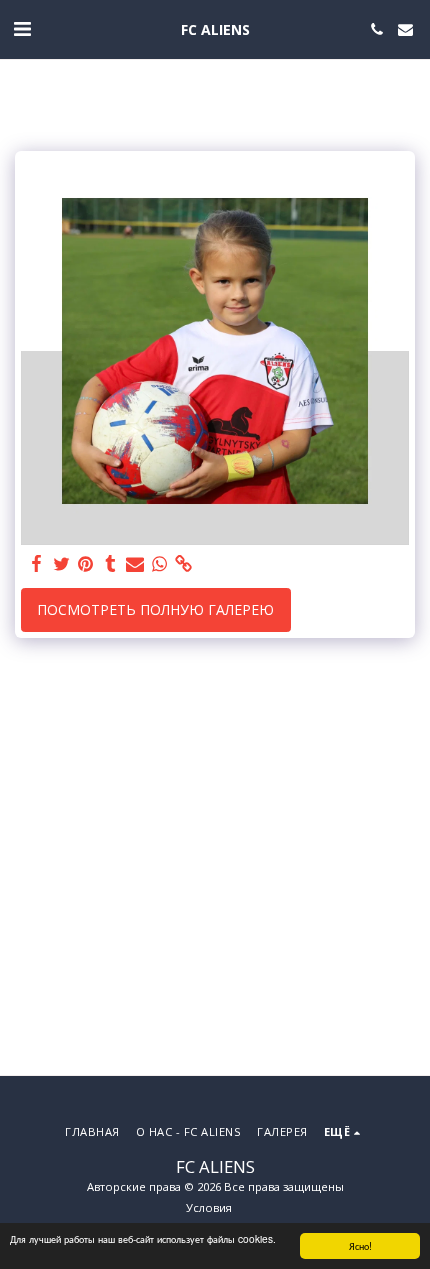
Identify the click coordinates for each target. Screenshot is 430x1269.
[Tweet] (62, 564)
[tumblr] (111, 564)
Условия (209, 1207)
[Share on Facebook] (37, 564)
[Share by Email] (135, 564)
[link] (184, 564)
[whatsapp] (160, 564)
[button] (22, 28)
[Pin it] (86, 564)
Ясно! (360, 1245)
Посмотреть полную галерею (155, 609)
